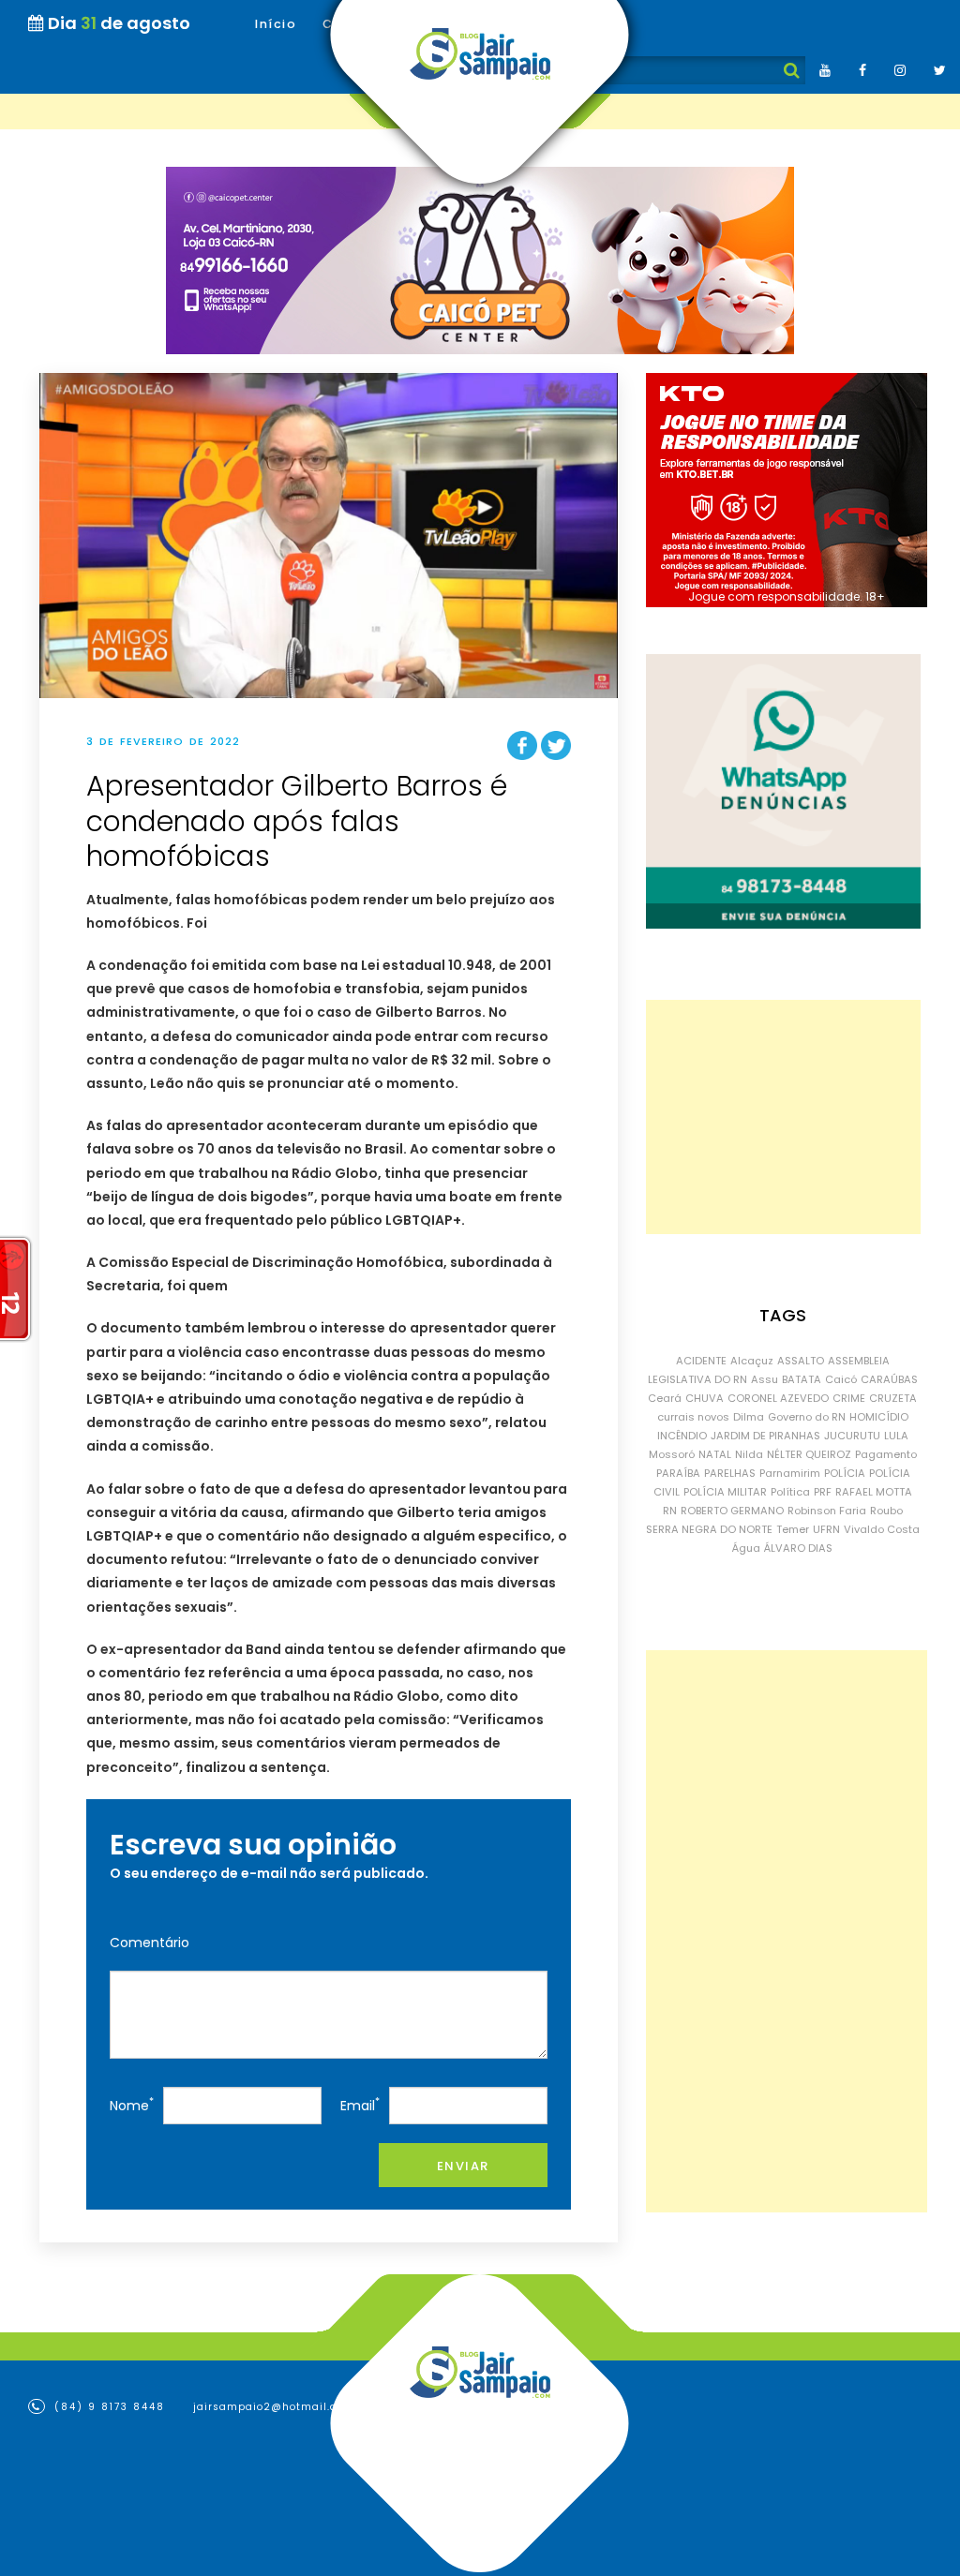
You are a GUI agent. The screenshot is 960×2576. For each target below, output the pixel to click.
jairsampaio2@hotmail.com (274, 2407)
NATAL (715, 1454)
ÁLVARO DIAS (798, 1548)
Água (746, 1548)
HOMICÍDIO (879, 1417)
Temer (793, 1529)
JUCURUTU (852, 1436)
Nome (132, 2104)
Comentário (150, 1943)
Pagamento (886, 1454)
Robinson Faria (827, 1511)
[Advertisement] (783, 1117)
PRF (823, 1492)
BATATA (802, 1379)
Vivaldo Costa (882, 1529)
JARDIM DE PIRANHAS (765, 1436)
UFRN (826, 1529)
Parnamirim (790, 1473)
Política (790, 1492)
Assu (765, 1379)
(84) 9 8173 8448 (107, 2407)
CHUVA (705, 1398)
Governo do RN (807, 1417)
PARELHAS (730, 1473)
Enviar (463, 2166)
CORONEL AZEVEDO (778, 1398)
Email (360, 2104)
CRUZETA (893, 1398)
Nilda (749, 1454)
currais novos (693, 1417)
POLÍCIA (845, 1473)
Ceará (665, 1398)
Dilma (749, 1417)
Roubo (886, 1511)
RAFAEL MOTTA (874, 1492)
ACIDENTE (701, 1361)
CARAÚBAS (889, 1379)
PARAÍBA (678, 1473)
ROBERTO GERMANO (732, 1511)
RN (670, 1511)
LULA (896, 1436)
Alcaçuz (752, 1361)
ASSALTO (801, 1361)
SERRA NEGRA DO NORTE (709, 1529)
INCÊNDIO (682, 1436)
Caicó (841, 1379)
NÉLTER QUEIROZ (809, 1454)
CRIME (849, 1398)
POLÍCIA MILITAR (725, 1492)
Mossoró (672, 1454)
